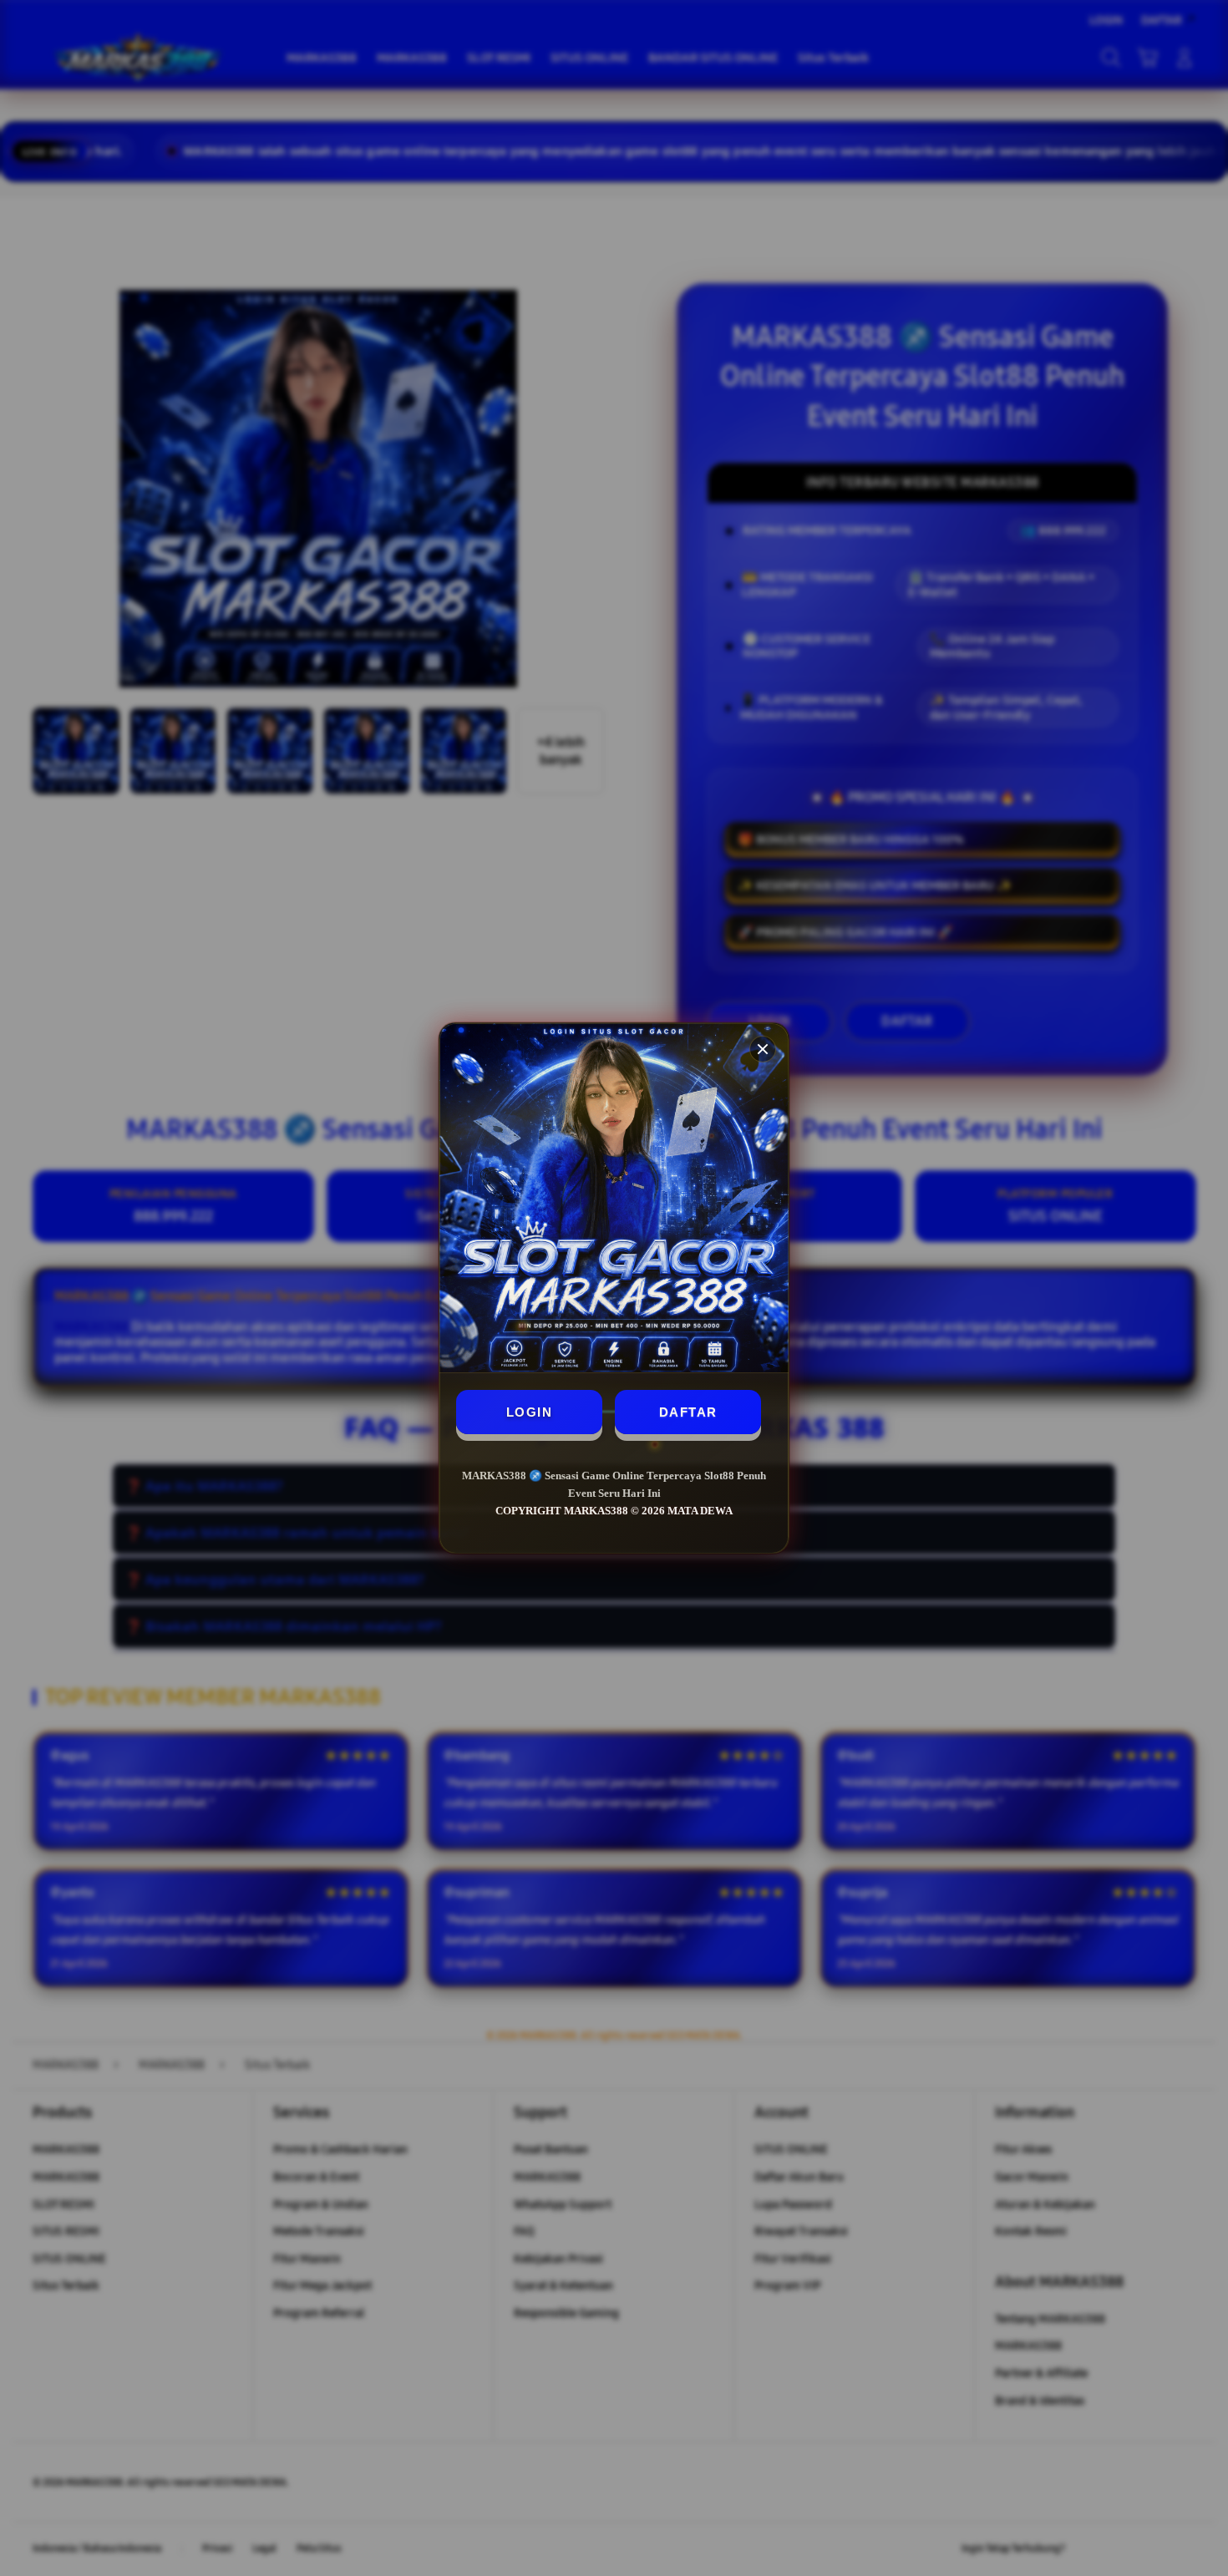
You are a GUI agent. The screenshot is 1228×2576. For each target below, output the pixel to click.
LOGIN (530, 1412)
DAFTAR (688, 1412)
